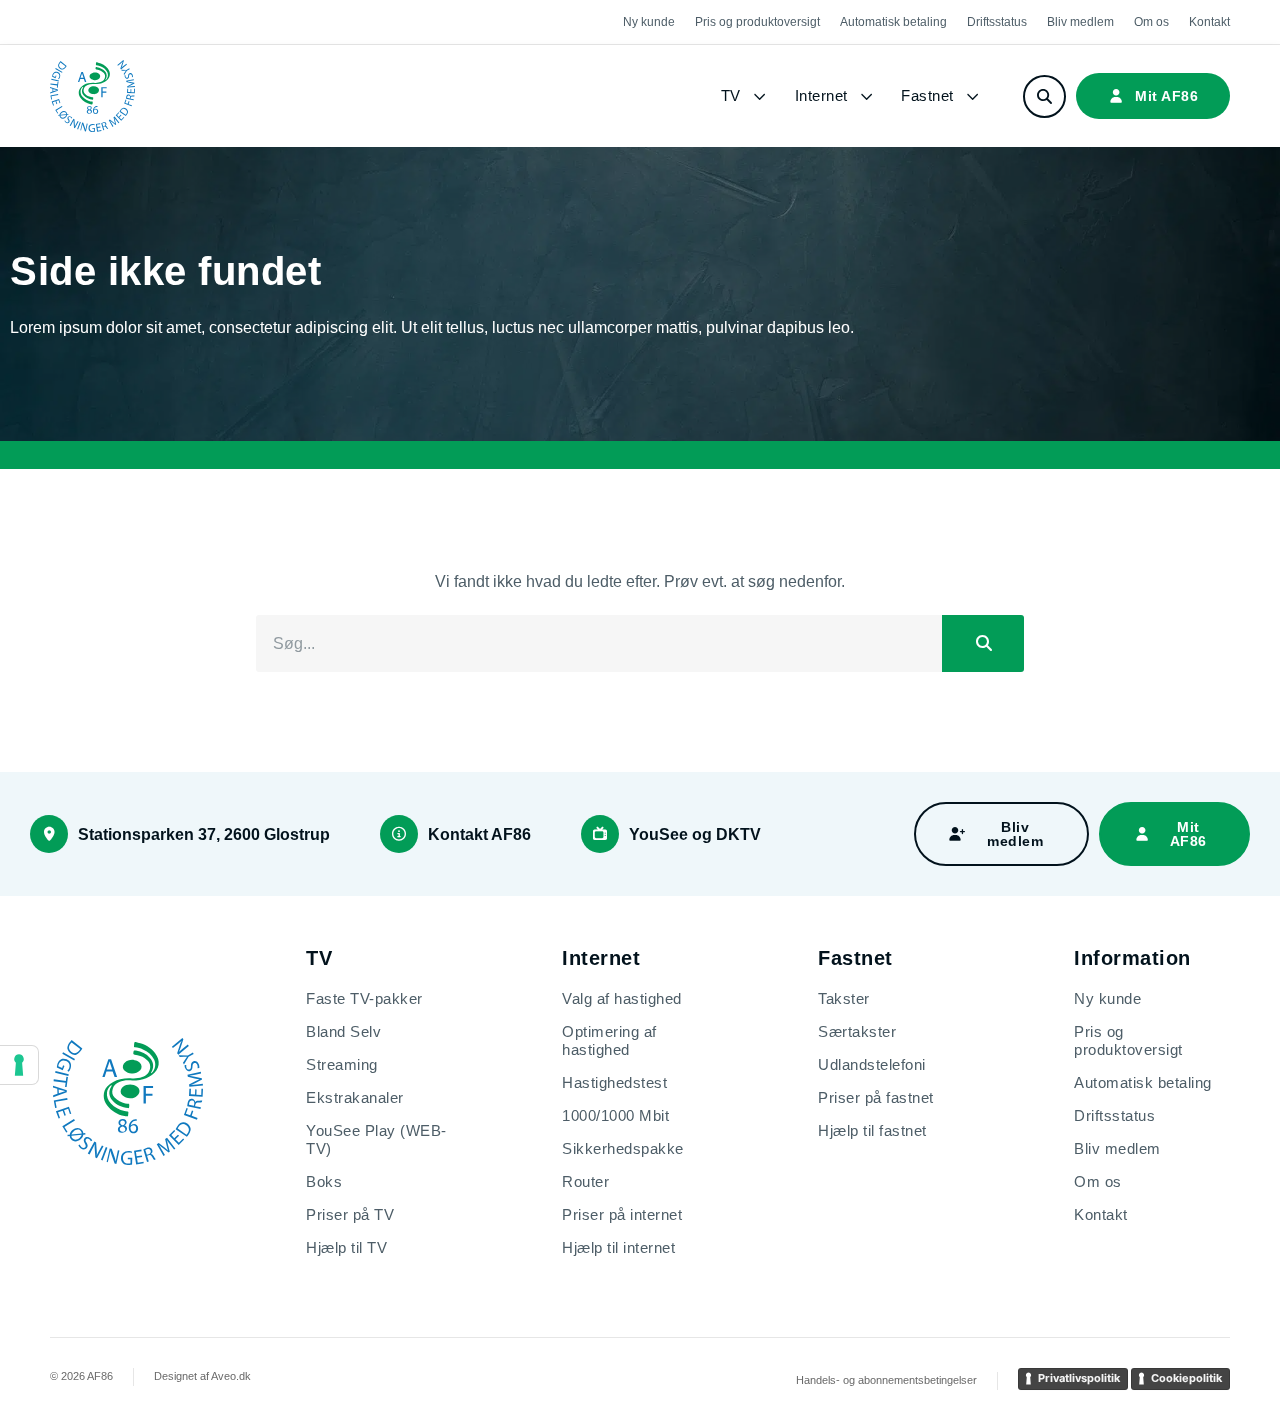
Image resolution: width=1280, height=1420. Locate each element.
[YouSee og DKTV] (600, 834)
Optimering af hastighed (609, 1040)
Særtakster (857, 1031)
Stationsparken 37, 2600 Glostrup (204, 834)
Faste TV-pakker (364, 998)
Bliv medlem (1080, 22)
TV (731, 95)
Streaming (342, 1064)
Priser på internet (622, 1214)
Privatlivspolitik (1079, 1378)
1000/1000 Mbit (615, 1115)
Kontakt (1209, 22)
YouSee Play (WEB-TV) (376, 1139)
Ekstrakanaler (355, 1097)
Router (585, 1181)
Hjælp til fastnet (872, 1130)
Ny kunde (649, 22)
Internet (821, 95)
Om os (1151, 22)
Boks (324, 1181)
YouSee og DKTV (695, 834)
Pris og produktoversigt (757, 22)
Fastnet (927, 95)
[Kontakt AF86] (399, 834)
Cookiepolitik (1186, 1378)
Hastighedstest (614, 1082)
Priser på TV (350, 1214)
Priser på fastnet (876, 1097)
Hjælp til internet (618, 1247)
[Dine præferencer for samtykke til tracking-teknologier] (19, 1065)
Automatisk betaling (893, 22)
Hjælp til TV (346, 1247)
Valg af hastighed (622, 998)
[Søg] (983, 644)
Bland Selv (343, 1031)
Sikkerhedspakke (623, 1148)
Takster (844, 998)
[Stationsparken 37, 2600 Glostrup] (49, 834)
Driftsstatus (997, 22)
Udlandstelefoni (872, 1064)
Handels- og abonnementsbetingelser (886, 1380)
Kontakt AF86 (479, 834)
